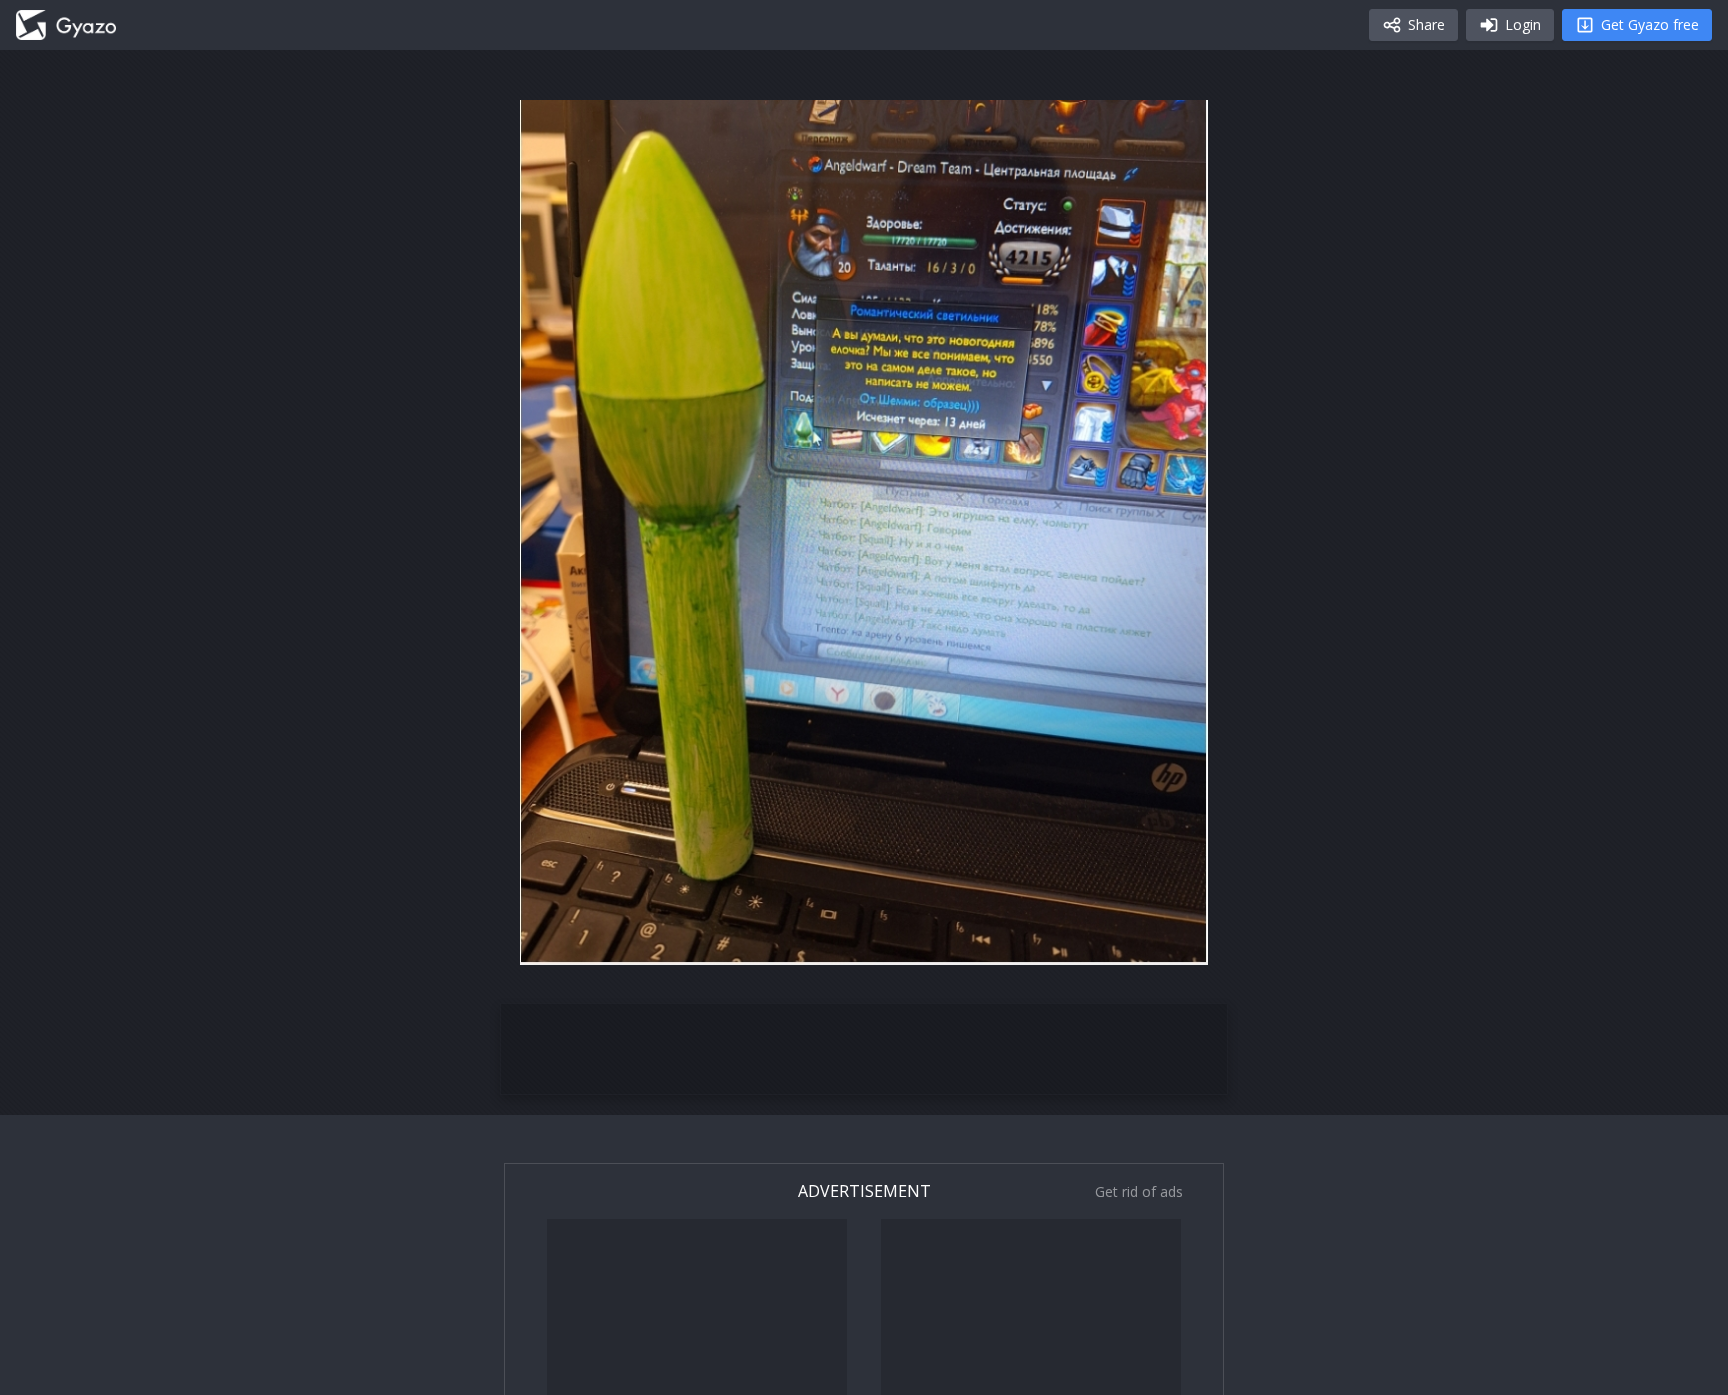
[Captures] (66, 25)
